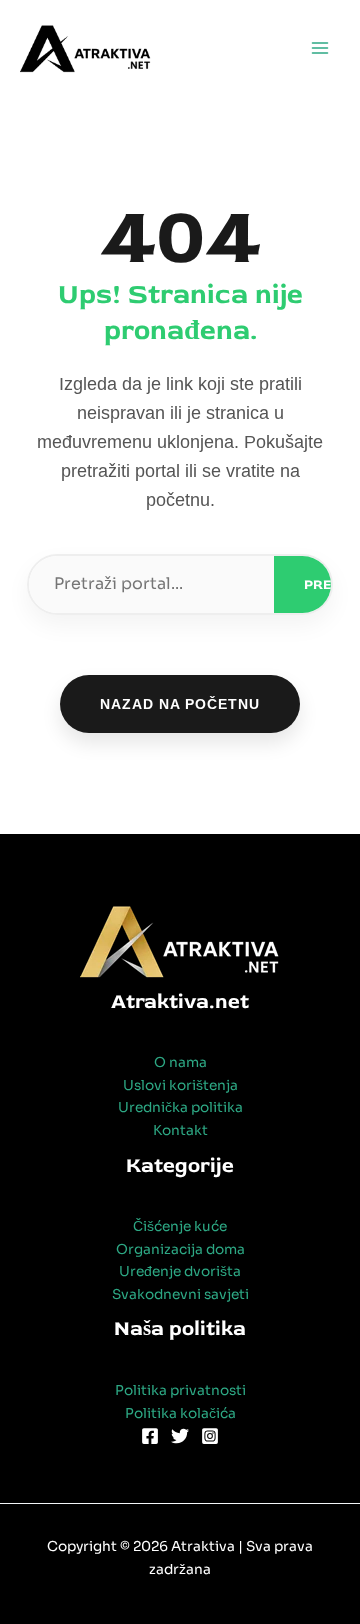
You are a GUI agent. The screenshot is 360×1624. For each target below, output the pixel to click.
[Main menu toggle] (320, 48)
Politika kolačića (180, 1413)
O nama (180, 1062)
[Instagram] (210, 1436)
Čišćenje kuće (180, 1226)
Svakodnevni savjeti (180, 1294)
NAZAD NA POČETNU (180, 704)
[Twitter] (180, 1436)
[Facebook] (150, 1436)
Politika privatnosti (180, 1390)
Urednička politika (180, 1107)
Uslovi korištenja (180, 1085)
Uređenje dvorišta (180, 1271)
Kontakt (180, 1130)
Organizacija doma (180, 1249)
